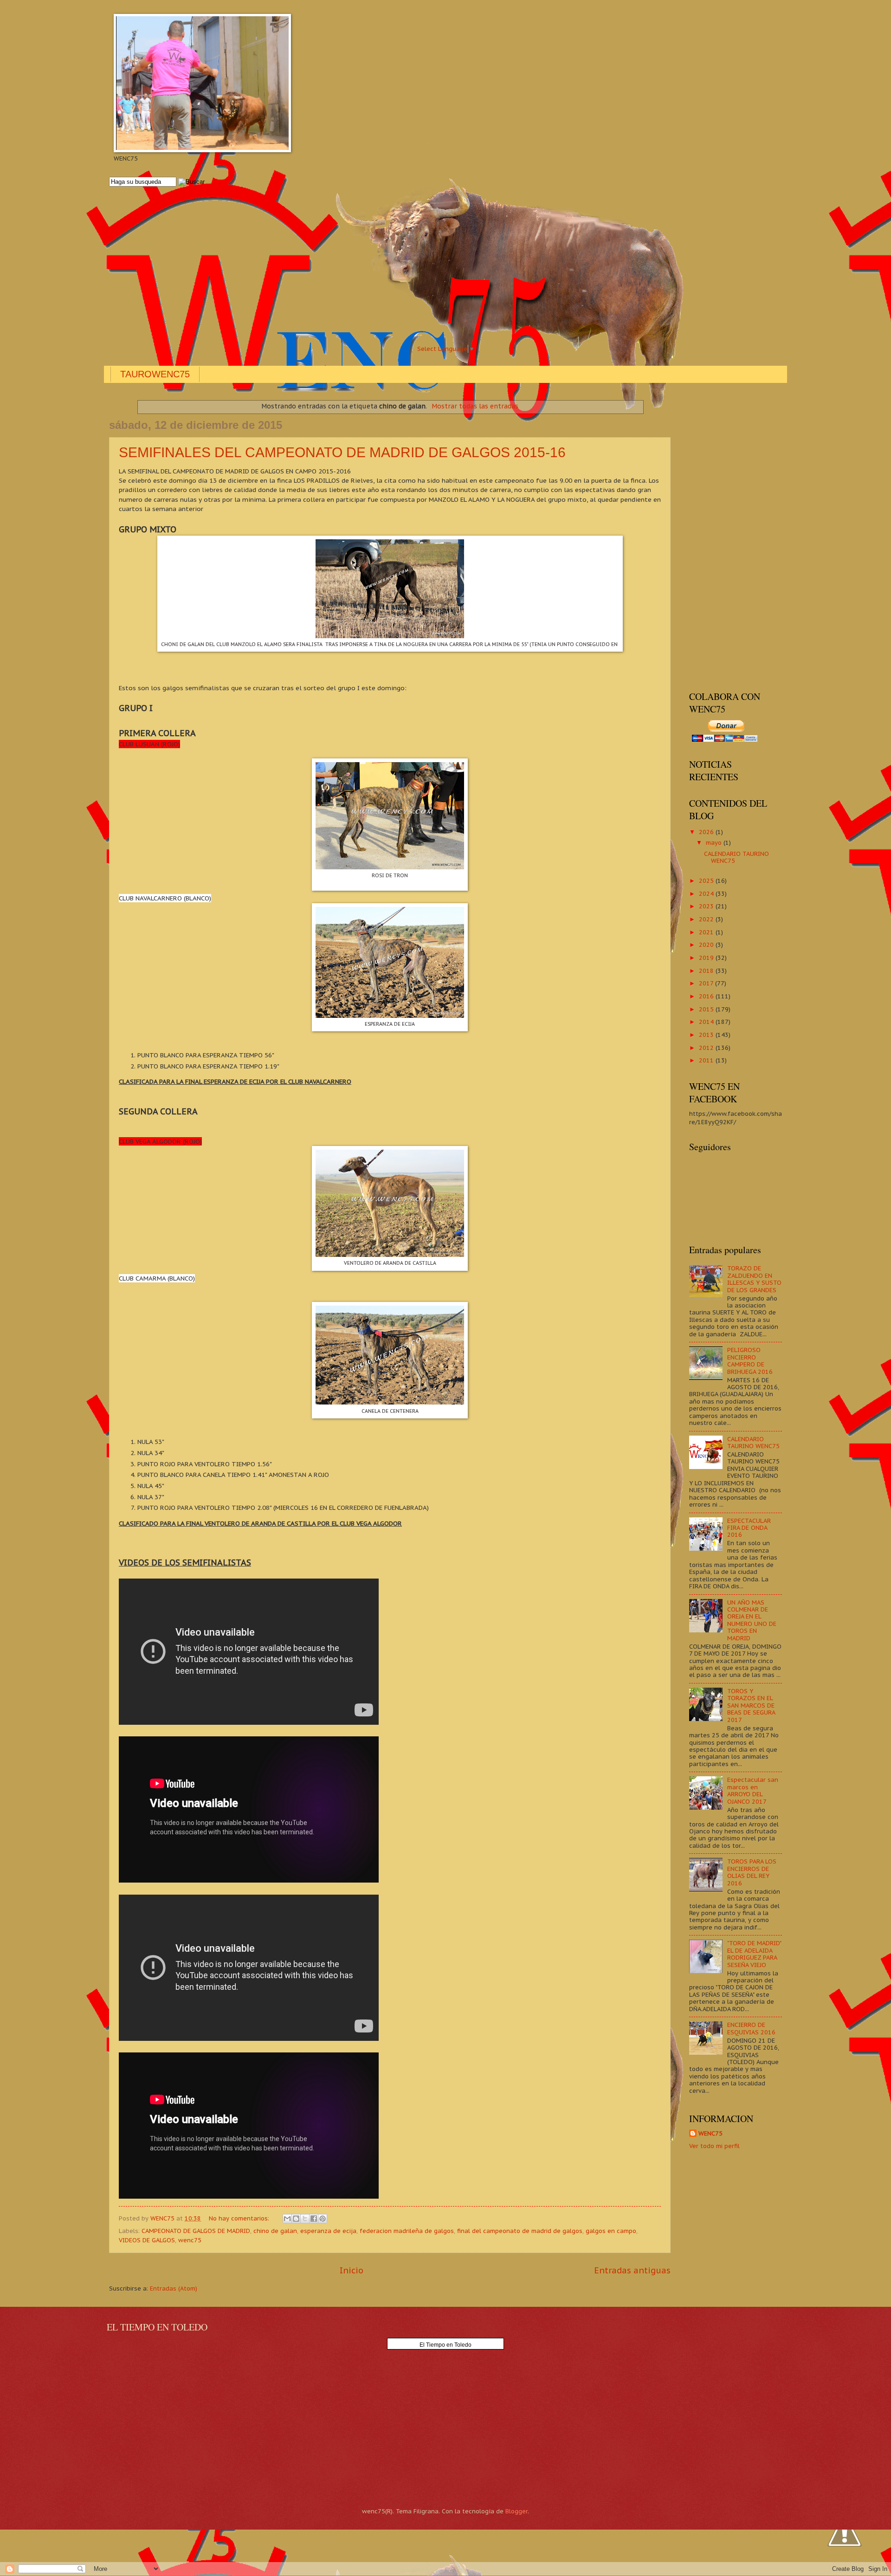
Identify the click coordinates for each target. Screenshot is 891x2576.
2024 (707, 894)
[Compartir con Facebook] (314, 2219)
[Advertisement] (387, 265)
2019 (707, 958)
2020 (707, 945)
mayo (715, 843)
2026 (707, 832)
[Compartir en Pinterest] (323, 2219)
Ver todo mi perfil (714, 2146)
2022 (707, 919)
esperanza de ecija (328, 2231)
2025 (707, 881)
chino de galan (275, 2231)
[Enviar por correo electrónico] (287, 2219)
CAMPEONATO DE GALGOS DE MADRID (196, 2231)
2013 (707, 1035)
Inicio (352, 2270)
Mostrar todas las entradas (475, 406)
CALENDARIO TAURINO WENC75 (736, 857)
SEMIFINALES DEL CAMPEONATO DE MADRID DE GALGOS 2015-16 (342, 452)
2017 (707, 983)
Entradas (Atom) (174, 2288)
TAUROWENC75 (155, 374)
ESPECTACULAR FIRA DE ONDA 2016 (749, 1528)
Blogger (517, 2511)
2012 (707, 1048)
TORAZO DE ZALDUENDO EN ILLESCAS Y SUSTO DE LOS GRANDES (754, 1279)
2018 (707, 971)
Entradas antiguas (632, 2270)
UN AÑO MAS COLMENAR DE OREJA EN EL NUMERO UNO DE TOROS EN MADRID (752, 1620)
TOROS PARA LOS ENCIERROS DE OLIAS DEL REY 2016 (752, 1872)
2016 (707, 996)
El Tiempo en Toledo (445, 2345)
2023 (707, 906)
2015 (707, 1009)
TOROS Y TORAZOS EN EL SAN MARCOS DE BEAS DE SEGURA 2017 (751, 1705)
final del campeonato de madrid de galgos (520, 2231)
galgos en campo (611, 2231)
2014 (707, 1022)
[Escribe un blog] (296, 2219)
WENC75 (710, 2133)
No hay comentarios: (240, 2218)
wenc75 (190, 2240)
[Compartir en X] (305, 2219)
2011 (707, 1060)
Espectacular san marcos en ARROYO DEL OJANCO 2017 (753, 1790)
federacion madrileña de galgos (407, 2231)
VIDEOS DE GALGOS (147, 2240)
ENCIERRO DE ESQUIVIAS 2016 (751, 2028)
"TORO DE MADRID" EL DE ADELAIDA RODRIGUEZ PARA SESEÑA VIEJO (754, 1954)
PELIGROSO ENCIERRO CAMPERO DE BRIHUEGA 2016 (750, 1361)
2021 (707, 932)
